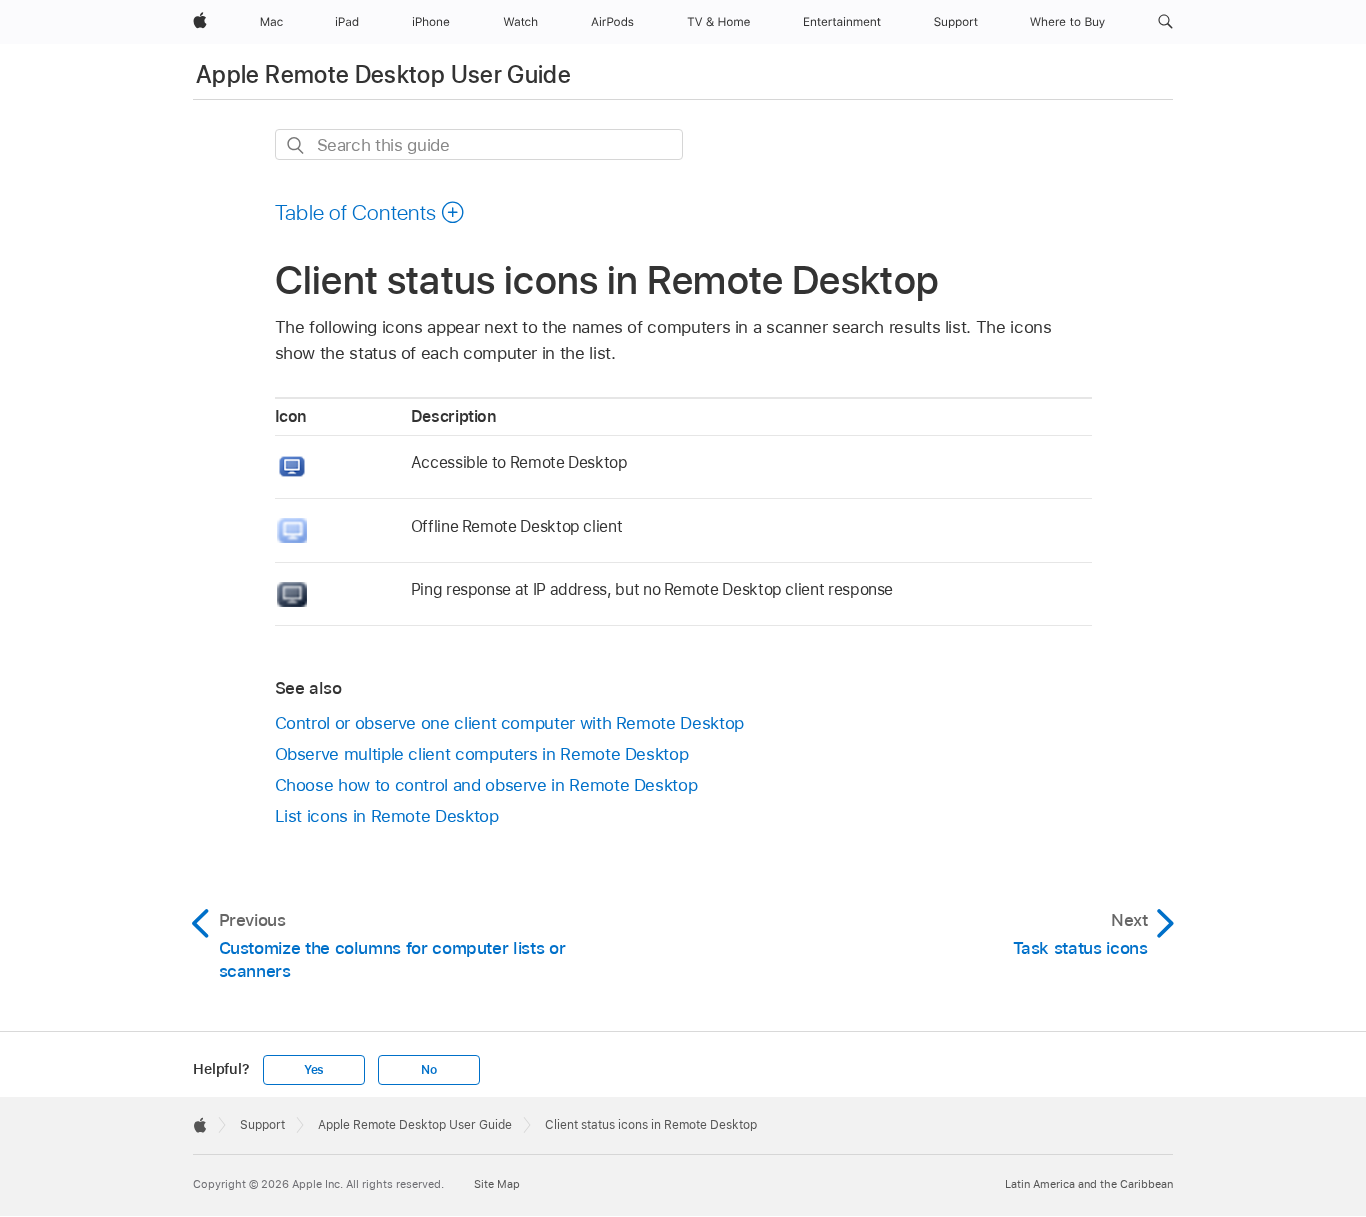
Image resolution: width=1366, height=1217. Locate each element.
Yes (314, 1070)
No (429, 1070)
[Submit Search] (296, 145)
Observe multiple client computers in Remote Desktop (482, 754)
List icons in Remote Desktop (387, 816)
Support (262, 1125)
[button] (1165, 22)
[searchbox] (479, 144)
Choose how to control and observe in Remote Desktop (486, 785)
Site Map (497, 1184)
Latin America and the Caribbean (1089, 1184)
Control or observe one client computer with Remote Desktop (509, 723)
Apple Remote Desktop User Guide (383, 74)
